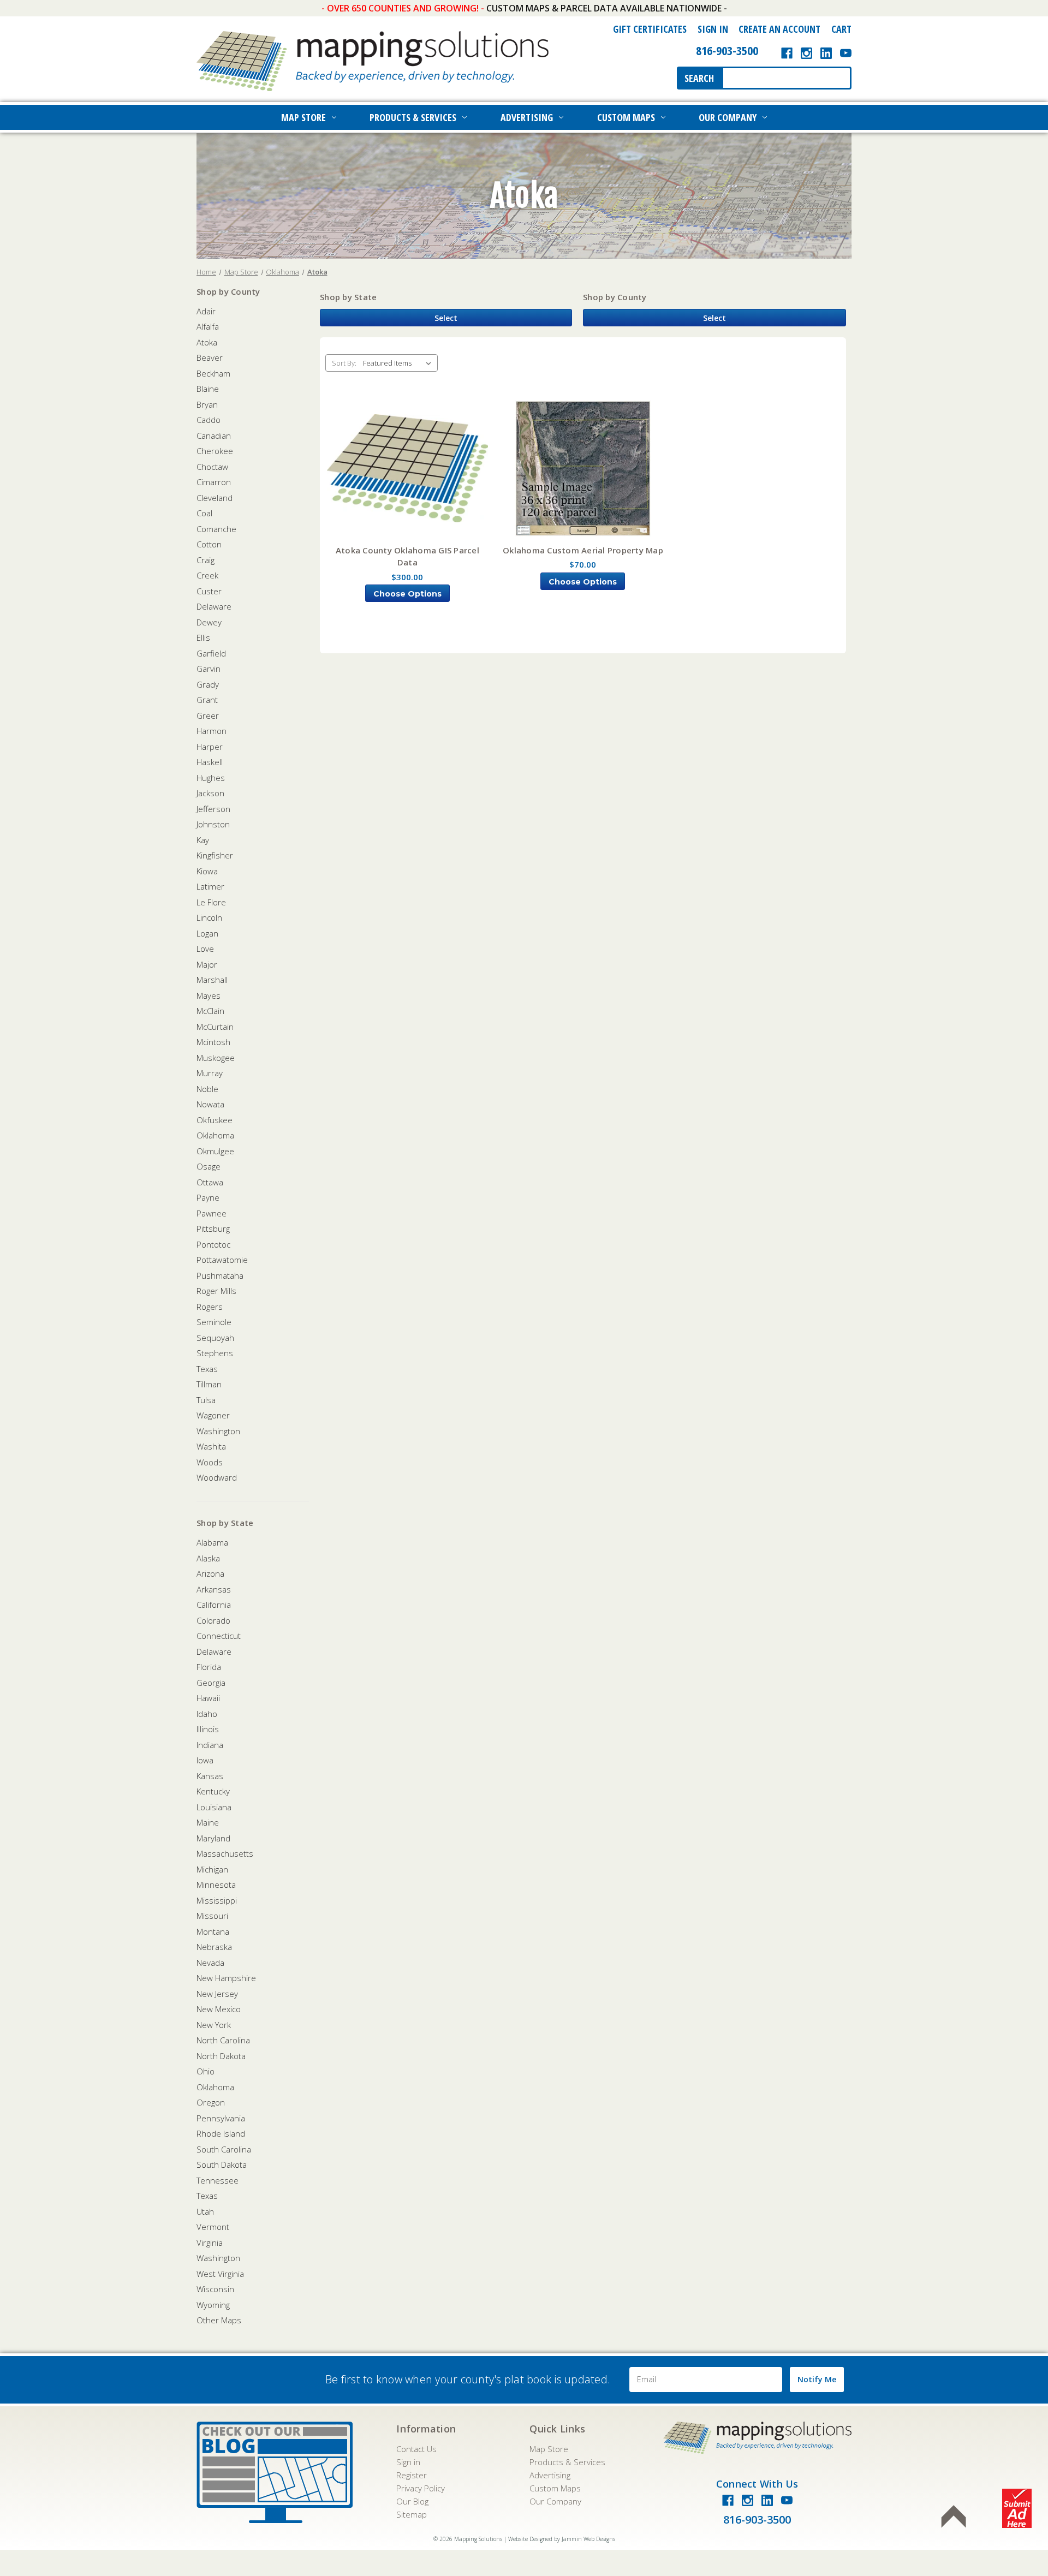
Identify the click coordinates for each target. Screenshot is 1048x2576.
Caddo (209, 420)
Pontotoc (213, 1244)
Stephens (215, 1353)
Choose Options (407, 594)
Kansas (210, 1776)
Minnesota (216, 1885)
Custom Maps (626, 117)
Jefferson (213, 809)
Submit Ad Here (1017, 2508)
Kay (203, 840)
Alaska (208, 1558)
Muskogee (216, 1058)
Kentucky (213, 1791)
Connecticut (219, 1636)
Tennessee (218, 2180)
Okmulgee (215, 1151)
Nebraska (214, 1947)
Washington (218, 1431)
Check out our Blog (275, 2472)
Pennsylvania (221, 2118)
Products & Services (413, 117)
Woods (210, 1462)
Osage (209, 1166)
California (214, 1605)
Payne (208, 1197)
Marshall (212, 980)
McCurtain (215, 1027)
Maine (208, 1822)
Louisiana (214, 1807)
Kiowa (207, 871)
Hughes (211, 778)
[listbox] (399, 363)
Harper (210, 747)
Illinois (208, 1729)
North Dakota (221, 2056)
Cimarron (214, 482)
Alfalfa (208, 326)
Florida (209, 1667)
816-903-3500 (727, 50)
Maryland (213, 1838)
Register (412, 2475)
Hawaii (208, 1698)
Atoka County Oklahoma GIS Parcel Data (407, 556)
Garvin (209, 669)
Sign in (408, 2462)
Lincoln (209, 917)
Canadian (214, 436)
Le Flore (211, 902)
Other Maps (219, 2320)
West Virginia (220, 2274)
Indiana (210, 1745)
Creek (207, 575)
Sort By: (344, 363)
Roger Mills (216, 1291)
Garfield (211, 653)
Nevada (210, 1963)
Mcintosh (213, 1042)
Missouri (212, 1916)
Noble (207, 1089)
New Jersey (217, 1994)
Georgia (211, 1683)
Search (699, 78)
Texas (207, 1369)
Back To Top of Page (954, 2517)
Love (205, 949)
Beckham (213, 373)
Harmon (212, 731)
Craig (206, 560)
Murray (210, 1073)
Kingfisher (215, 855)
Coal (204, 513)
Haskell (210, 762)
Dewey (209, 622)
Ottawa (210, 1182)
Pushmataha (220, 1275)
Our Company (728, 117)
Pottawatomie (222, 1260)
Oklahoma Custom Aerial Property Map (583, 550)
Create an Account (779, 29)
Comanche (216, 529)
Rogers (210, 1307)
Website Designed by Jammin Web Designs (562, 2539)
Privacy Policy (421, 2488)
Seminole (214, 1322)
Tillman (209, 1384)
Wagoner (213, 1415)
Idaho (207, 1714)
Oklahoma (215, 1135)
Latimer (210, 886)
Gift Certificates (650, 29)
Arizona (210, 1573)
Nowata (210, 1104)
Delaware (214, 606)
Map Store (303, 117)
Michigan (212, 1869)
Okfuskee (215, 1120)
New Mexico (219, 2009)
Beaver (210, 357)
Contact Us (416, 2449)
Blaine (208, 389)
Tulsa (206, 1400)
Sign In (713, 29)
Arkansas (214, 1589)
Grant (207, 700)
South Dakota (222, 2164)
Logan (207, 933)
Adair (206, 311)
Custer (209, 591)
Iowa (205, 1760)
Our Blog (412, 2501)
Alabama (212, 1542)
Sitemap (412, 2514)
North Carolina (223, 2040)
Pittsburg (213, 1229)
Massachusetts (225, 1853)
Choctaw (212, 467)
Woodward (217, 1477)
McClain (210, 1011)
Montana (213, 1931)
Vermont (213, 2227)
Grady (208, 684)
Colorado (213, 1620)
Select (446, 318)
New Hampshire (226, 1978)
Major (207, 964)
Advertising (527, 117)
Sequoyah (215, 1338)
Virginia (210, 2243)
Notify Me (817, 2379)
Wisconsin (215, 2289)
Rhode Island (221, 2133)
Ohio (206, 2071)
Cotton (209, 544)
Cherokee (215, 451)
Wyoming (213, 2305)
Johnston (213, 824)
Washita (211, 1446)
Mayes (209, 995)
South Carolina (224, 2149)
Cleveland (215, 498)
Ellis (203, 637)
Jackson (210, 793)
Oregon (211, 2102)
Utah (205, 2211)
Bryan (207, 404)
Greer (208, 715)
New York (214, 2025)
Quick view (407, 469)
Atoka (207, 342)
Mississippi (217, 1900)
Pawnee (212, 1213)
